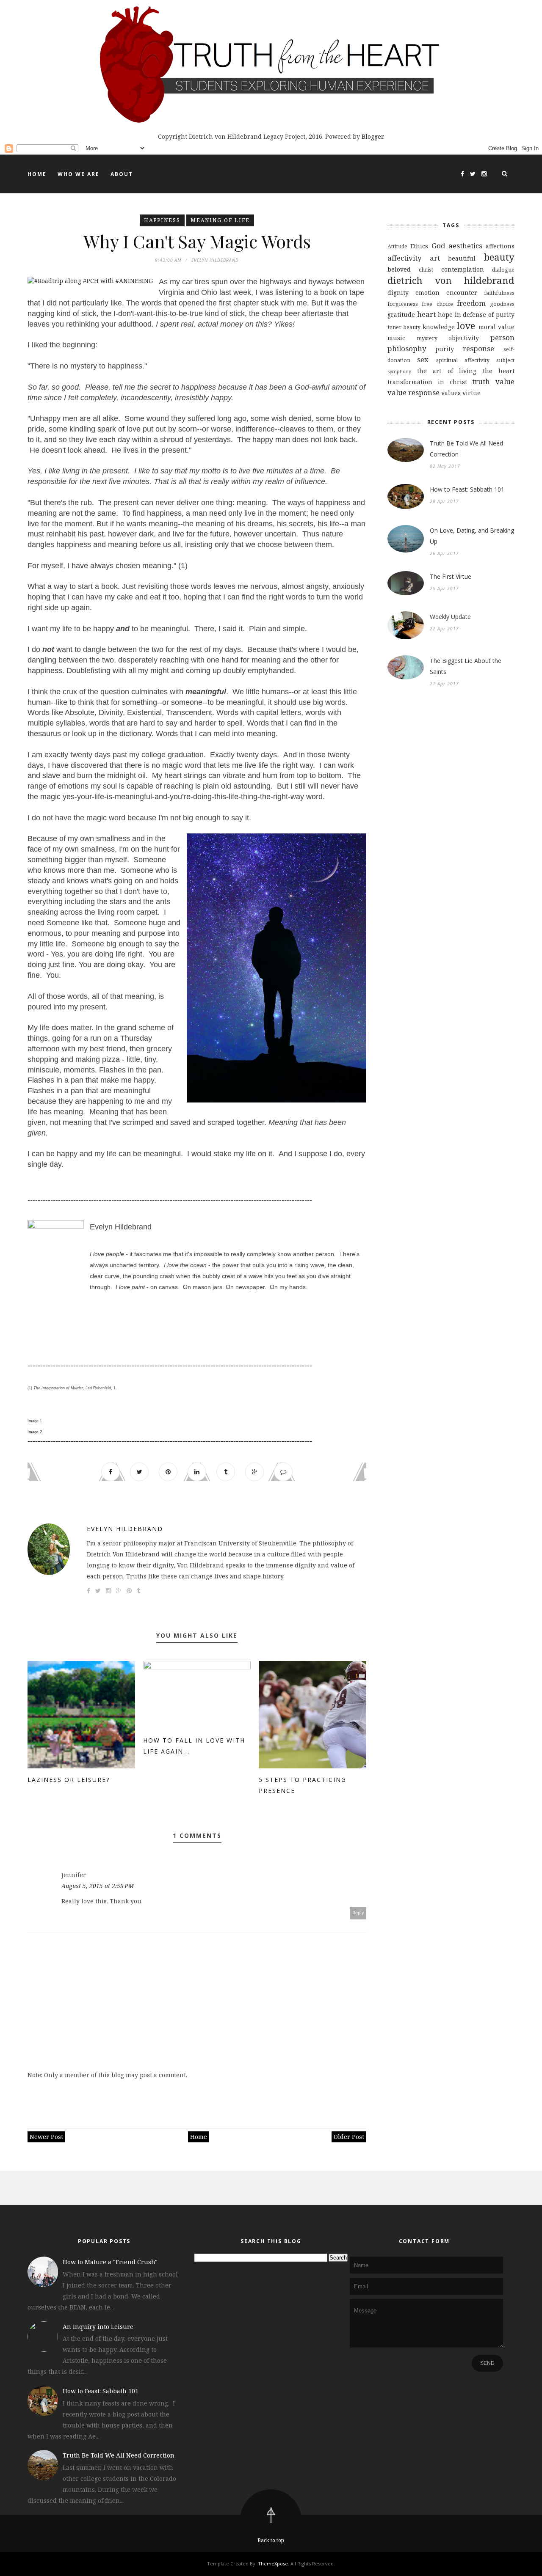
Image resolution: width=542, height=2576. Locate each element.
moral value (496, 327)
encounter (462, 293)
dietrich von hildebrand (451, 280)
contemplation (463, 269)
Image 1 (35, 1421)
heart (426, 314)
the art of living (447, 371)
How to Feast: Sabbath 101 (467, 489)
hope (445, 315)
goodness (502, 304)
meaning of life (220, 220)
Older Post (349, 2137)
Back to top (271, 2540)
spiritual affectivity (463, 360)
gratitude (401, 315)
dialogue (503, 270)
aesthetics (465, 246)
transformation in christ (427, 382)
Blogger (372, 136)
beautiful (462, 258)
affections (500, 246)
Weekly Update (450, 617)
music (396, 338)
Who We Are (79, 174)
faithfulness (499, 293)
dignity (398, 293)
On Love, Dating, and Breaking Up (472, 536)
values (451, 393)
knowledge (439, 327)
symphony (399, 371)
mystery (427, 338)
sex (423, 359)
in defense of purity (485, 315)
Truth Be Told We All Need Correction (466, 449)
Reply (358, 1913)
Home (37, 174)
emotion (427, 293)
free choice (437, 304)
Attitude (397, 246)
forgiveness (403, 304)
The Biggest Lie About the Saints (466, 666)
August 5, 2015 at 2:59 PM (98, 1886)
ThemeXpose (273, 2564)
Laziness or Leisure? (69, 1780)
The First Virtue (451, 576)
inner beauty (404, 327)
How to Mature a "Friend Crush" (110, 2262)
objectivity (464, 338)
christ (426, 270)
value (505, 381)
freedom (471, 303)
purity (445, 349)
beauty (499, 257)
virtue (471, 393)
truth (481, 381)
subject (505, 360)
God (438, 246)
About (122, 174)
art (435, 258)
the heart (499, 371)
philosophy (407, 348)
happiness (162, 220)
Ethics (419, 246)
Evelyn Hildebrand (125, 1529)
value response (413, 392)
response (478, 348)
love (466, 326)
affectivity (404, 258)
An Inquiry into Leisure (98, 2327)
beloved (399, 269)
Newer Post (46, 2137)
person (502, 337)
